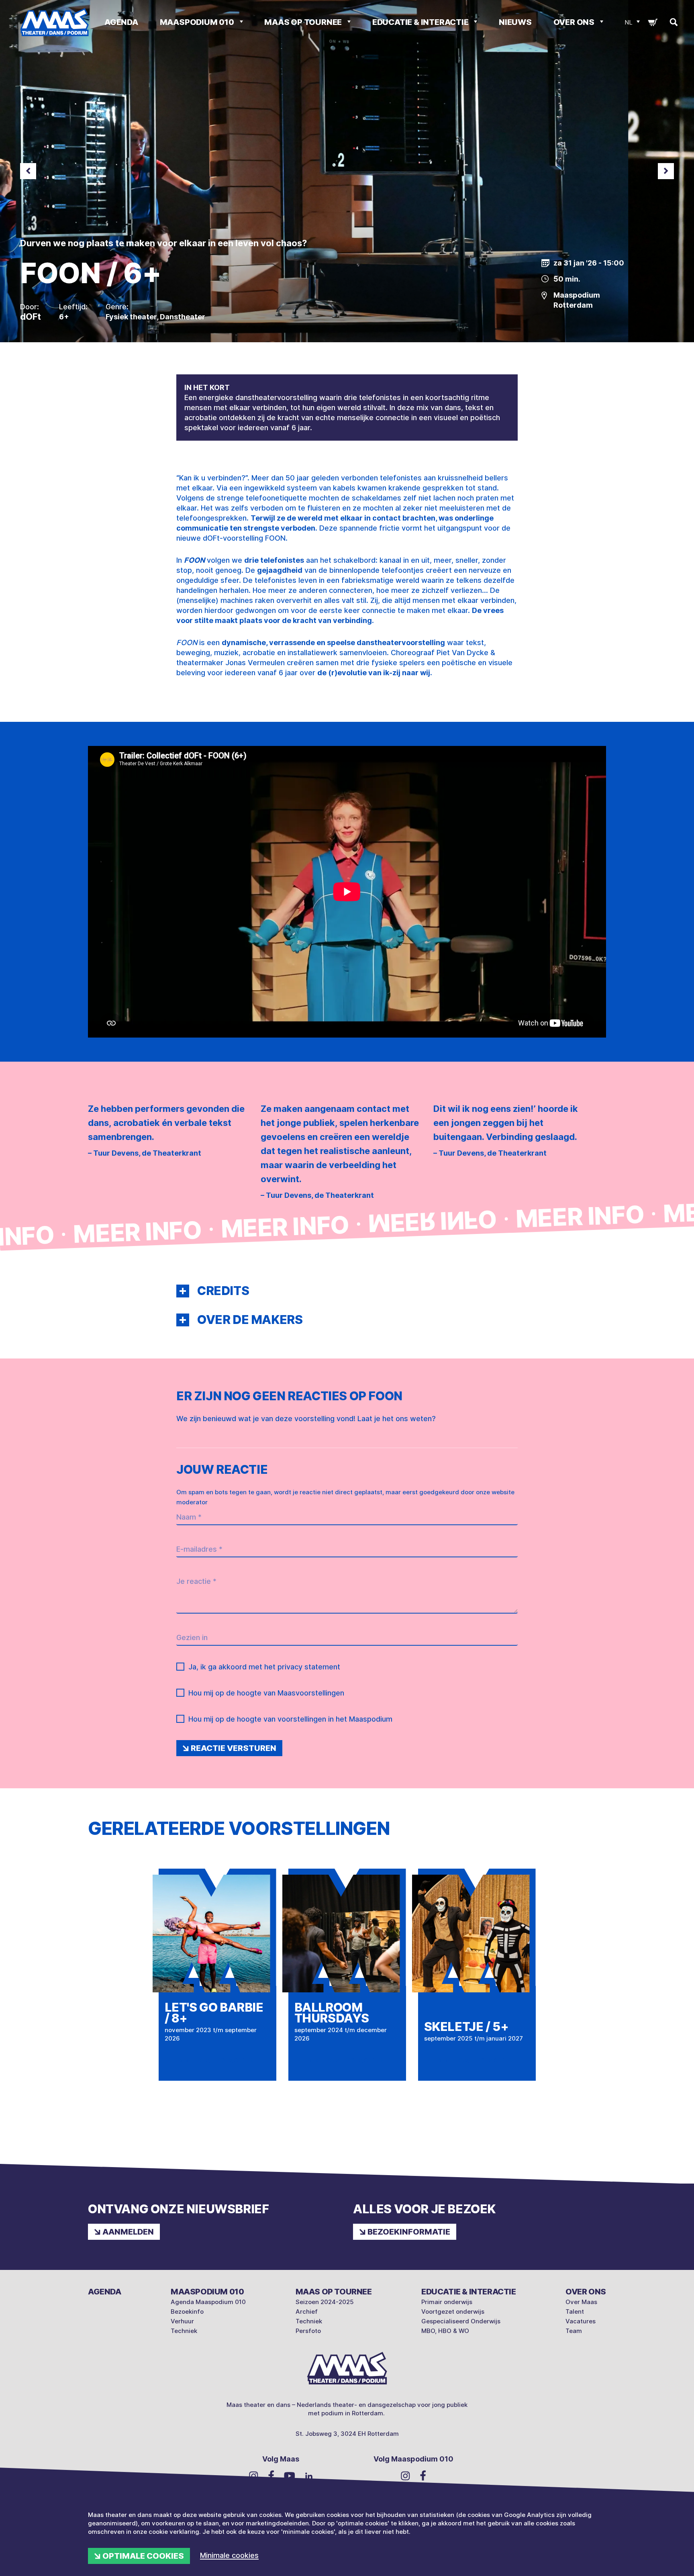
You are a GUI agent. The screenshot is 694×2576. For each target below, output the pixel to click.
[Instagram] (254, 2476)
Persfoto (308, 2331)
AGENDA (121, 22)
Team (574, 2331)
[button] (183, 1291)
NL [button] (629, 22)
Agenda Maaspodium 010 (208, 2302)
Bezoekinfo (187, 2311)
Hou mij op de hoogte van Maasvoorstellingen (266, 1693)
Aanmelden (128, 2232)
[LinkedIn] (309, 2475)
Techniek (184, 2331)
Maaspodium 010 (198, 22)
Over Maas (581, 2302)
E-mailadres (199, 1549)
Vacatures (581, 2321)
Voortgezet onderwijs (453, 2311)
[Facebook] (271, 2475)
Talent (575, 2311)
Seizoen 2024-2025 (325, 2302)
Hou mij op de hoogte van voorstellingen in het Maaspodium (290, 1719)
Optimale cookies (143, 2556)
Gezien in (192, 1637)
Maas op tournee (304, 22)
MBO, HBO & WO (445, 2331)
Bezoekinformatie (409, 2232)
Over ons (575, 22)
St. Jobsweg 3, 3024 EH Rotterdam (347, 2434)
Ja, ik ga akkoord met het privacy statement (264, 1667)
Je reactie (196, 1581)
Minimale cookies (229, 2555)
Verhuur (182, 2321)
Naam (189, 1517)
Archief (307, 2311)
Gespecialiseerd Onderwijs (461, 2321)
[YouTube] (290, 2475)
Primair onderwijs (447, 2302)
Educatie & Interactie (421, 22)
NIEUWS (515, 22)
